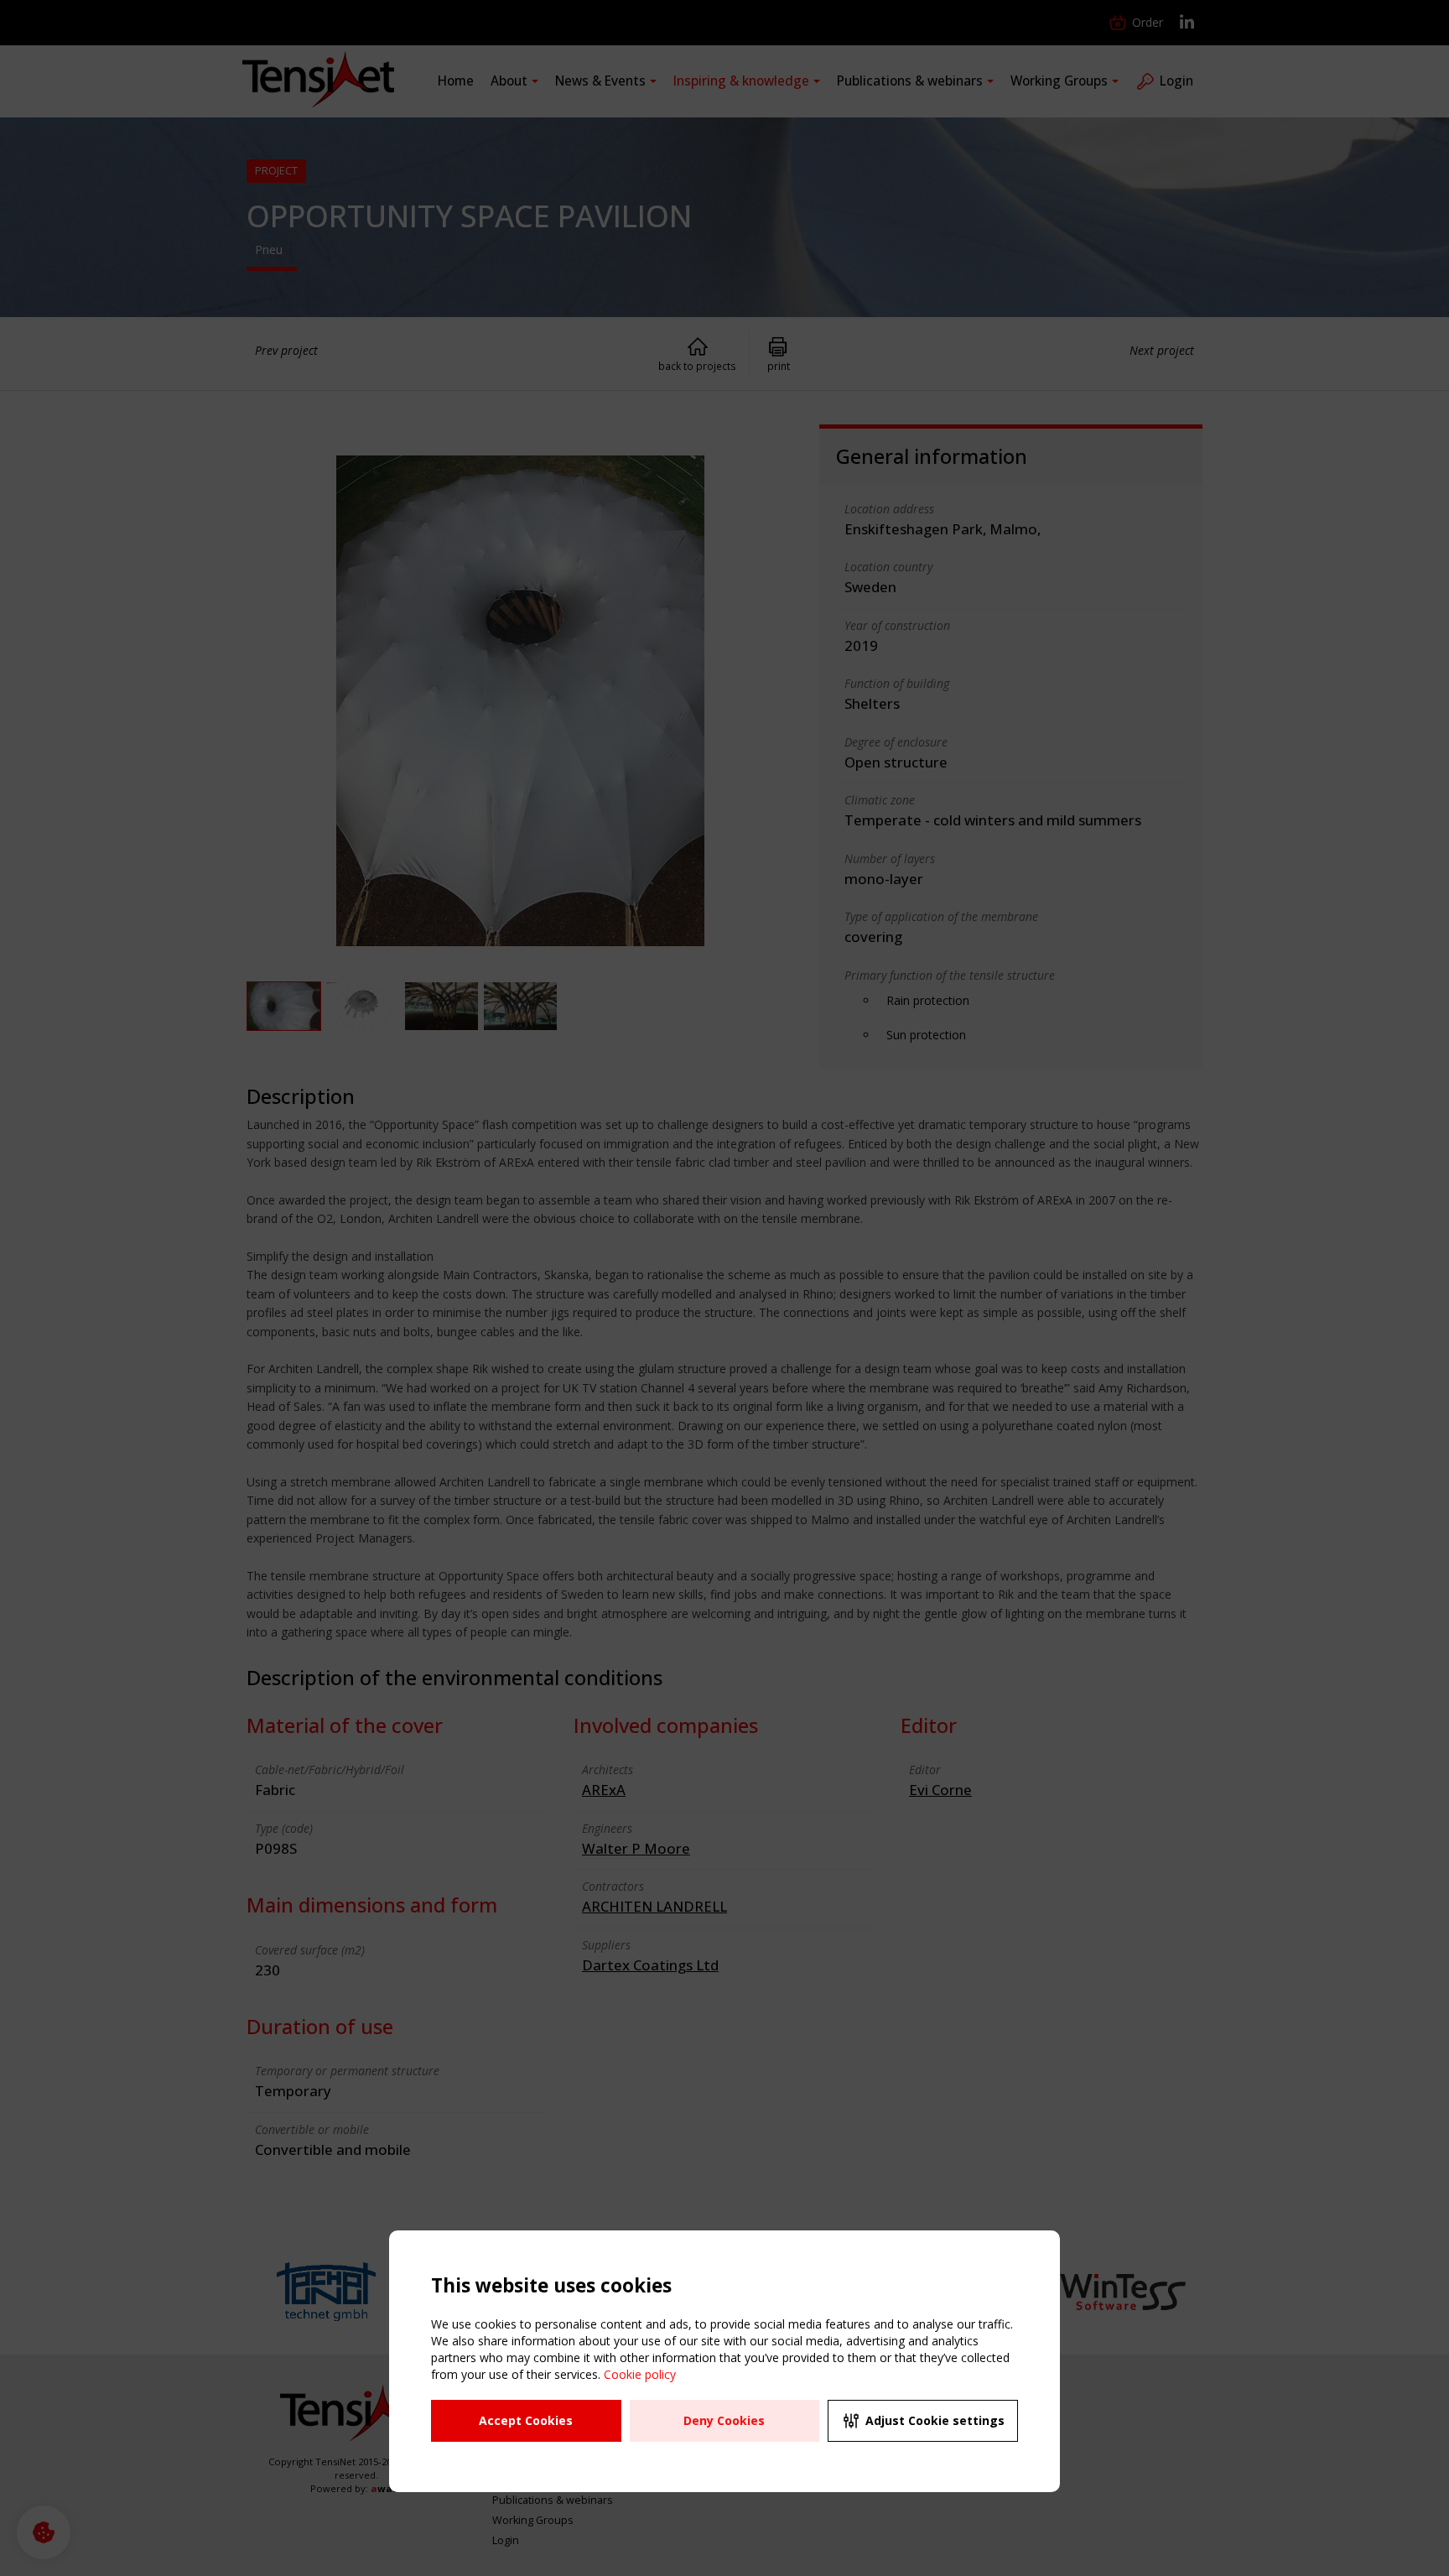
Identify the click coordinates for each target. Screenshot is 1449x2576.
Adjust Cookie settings (935, 2420)
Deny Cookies (724, 2420)
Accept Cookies (526, 2420)
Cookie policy (640, 2374)
